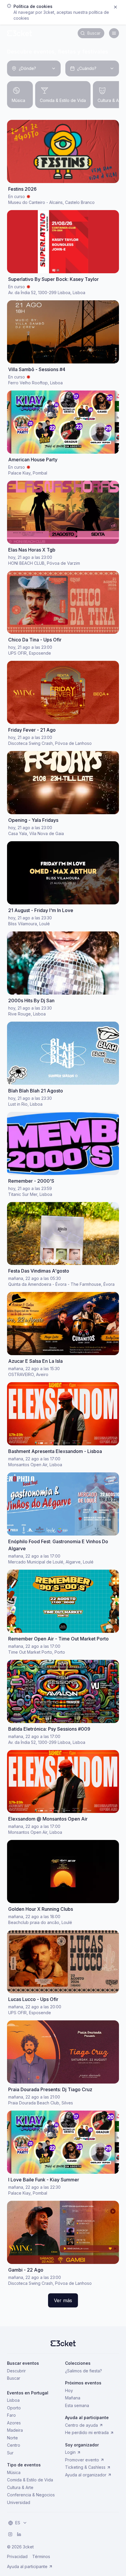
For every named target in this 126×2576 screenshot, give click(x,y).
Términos (41, 2556)
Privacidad (17, 2556)
